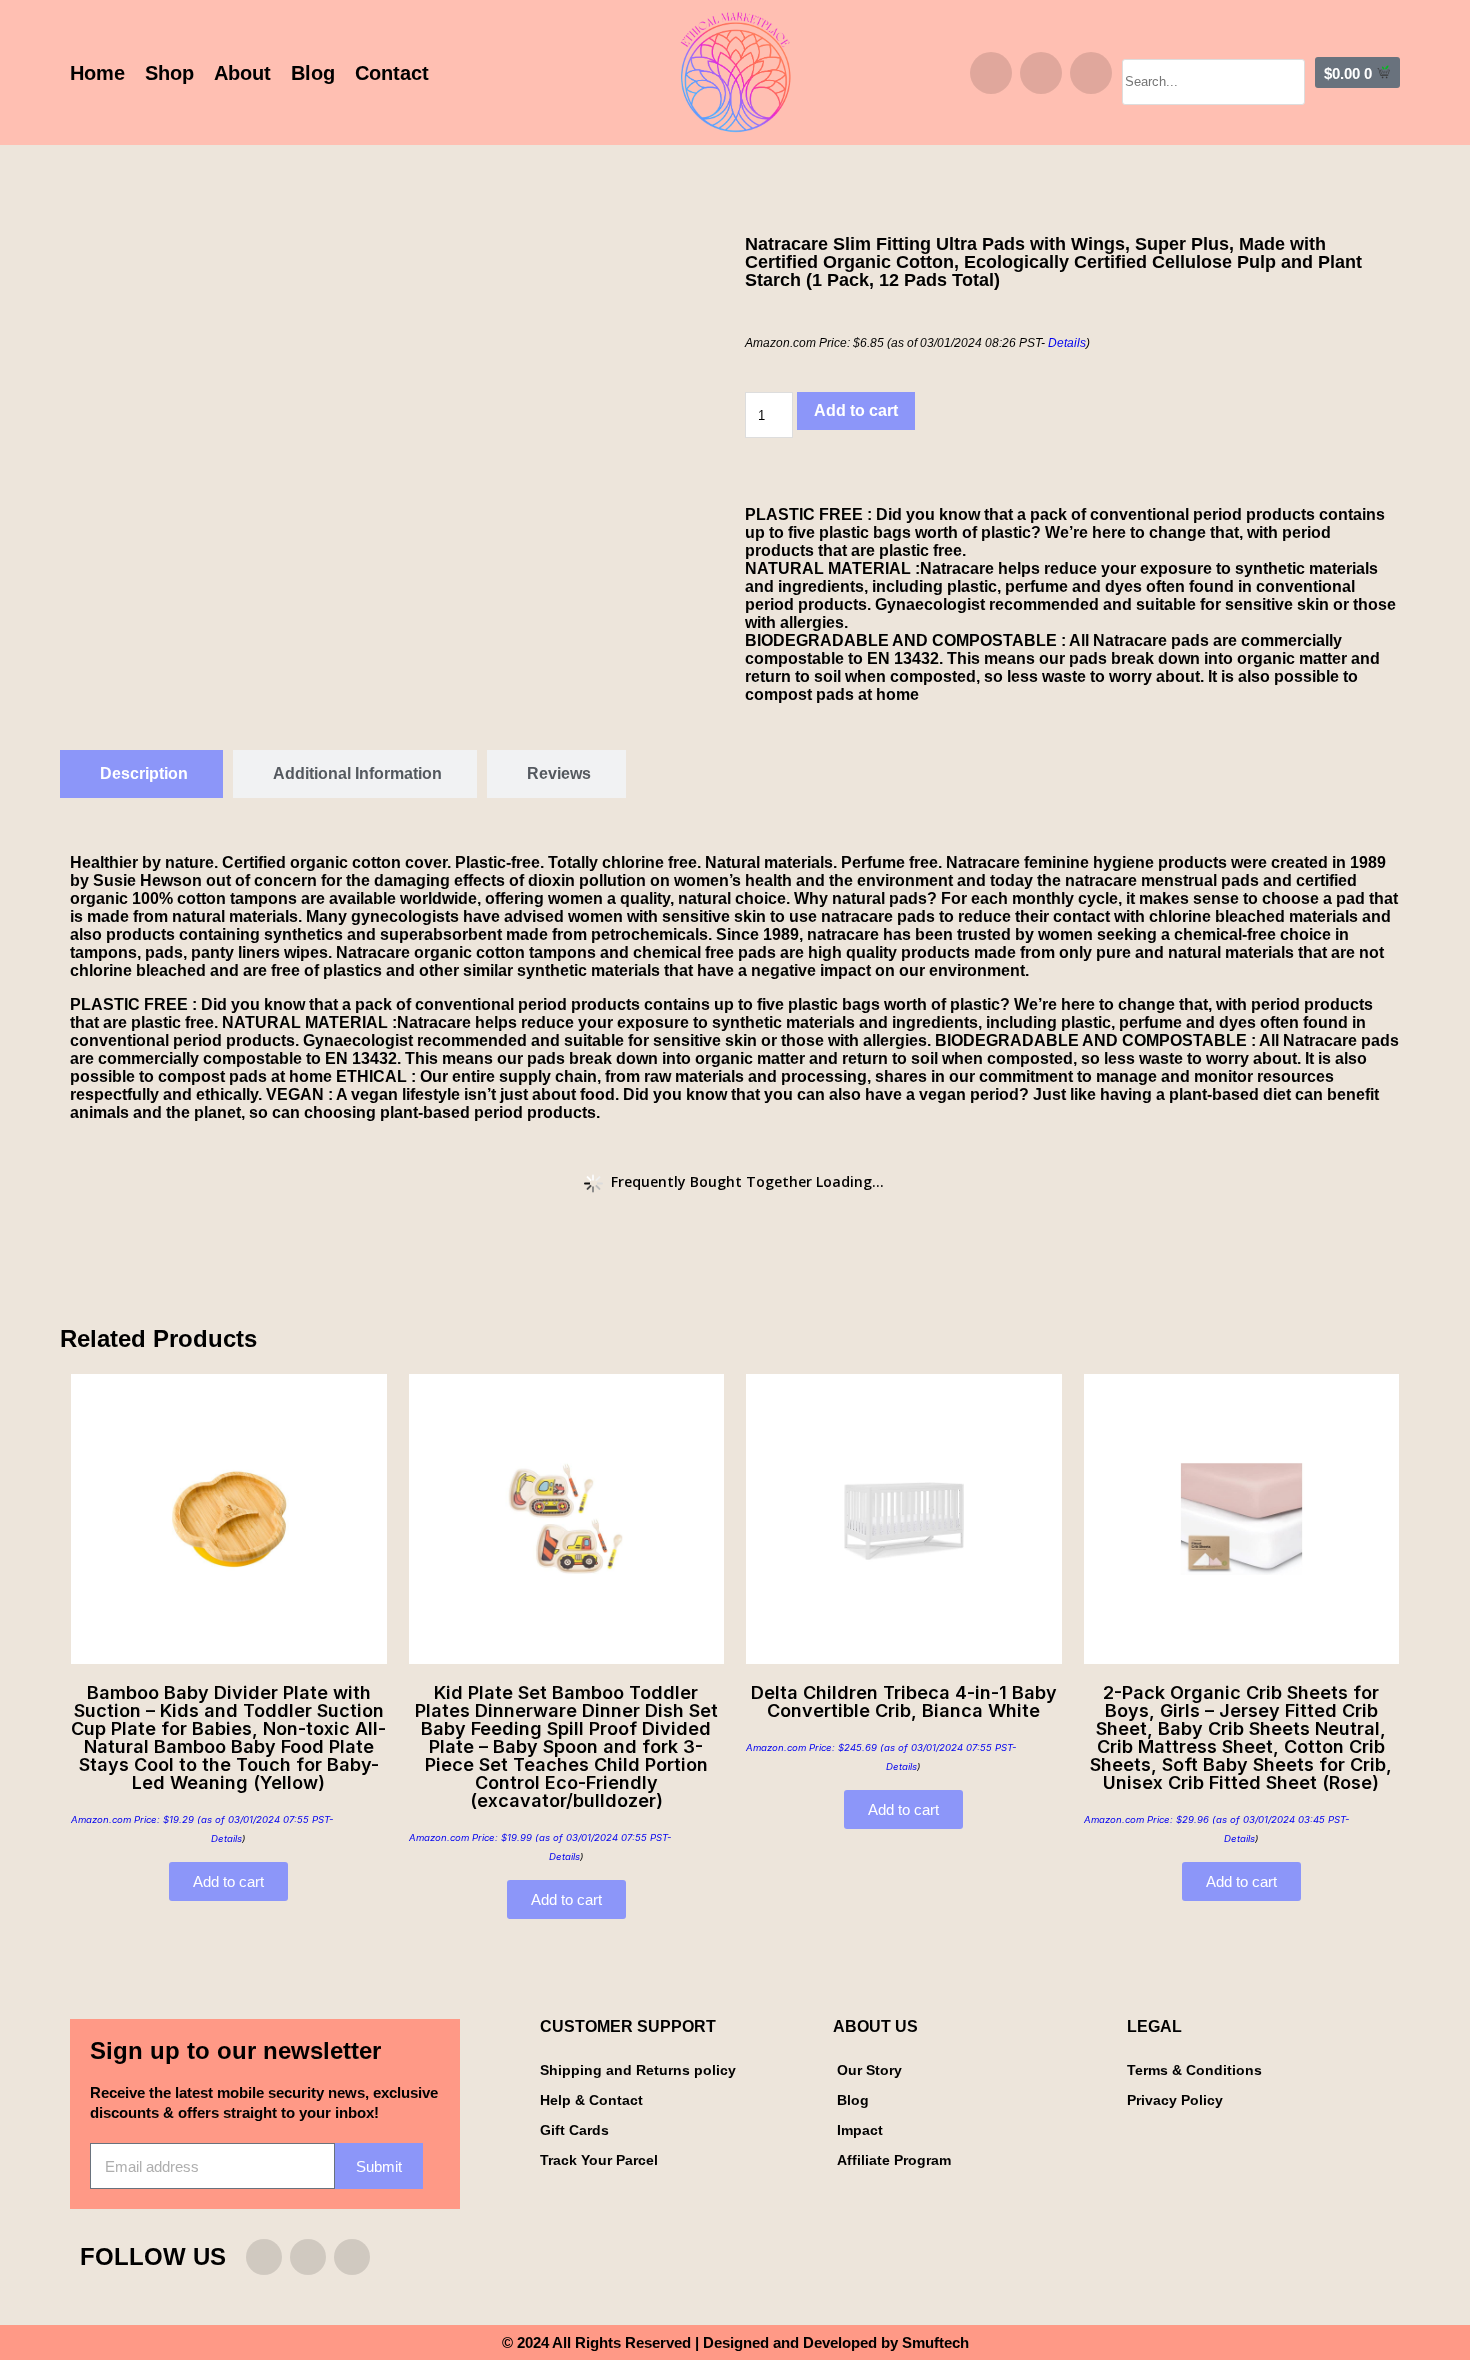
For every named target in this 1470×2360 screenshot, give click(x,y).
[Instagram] (991, 73)
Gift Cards (574, 2130)
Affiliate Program (894, 2160)
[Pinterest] (1091, 73)
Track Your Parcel (599, 2160)
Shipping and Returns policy (638, 2070)
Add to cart (856, 410)
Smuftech (935, 2342)
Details (1067, 343)
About (242, 73)
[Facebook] (1041, 73)
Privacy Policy (1175, 2100)
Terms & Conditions (1194, 2070)
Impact (860, 2130)
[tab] (141, 774)
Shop (169, 73)
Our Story (869, 2070)
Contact (392, 73)
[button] (1213, 50)
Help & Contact (591, 2100)
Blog (313, 73)
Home (97, 73)
